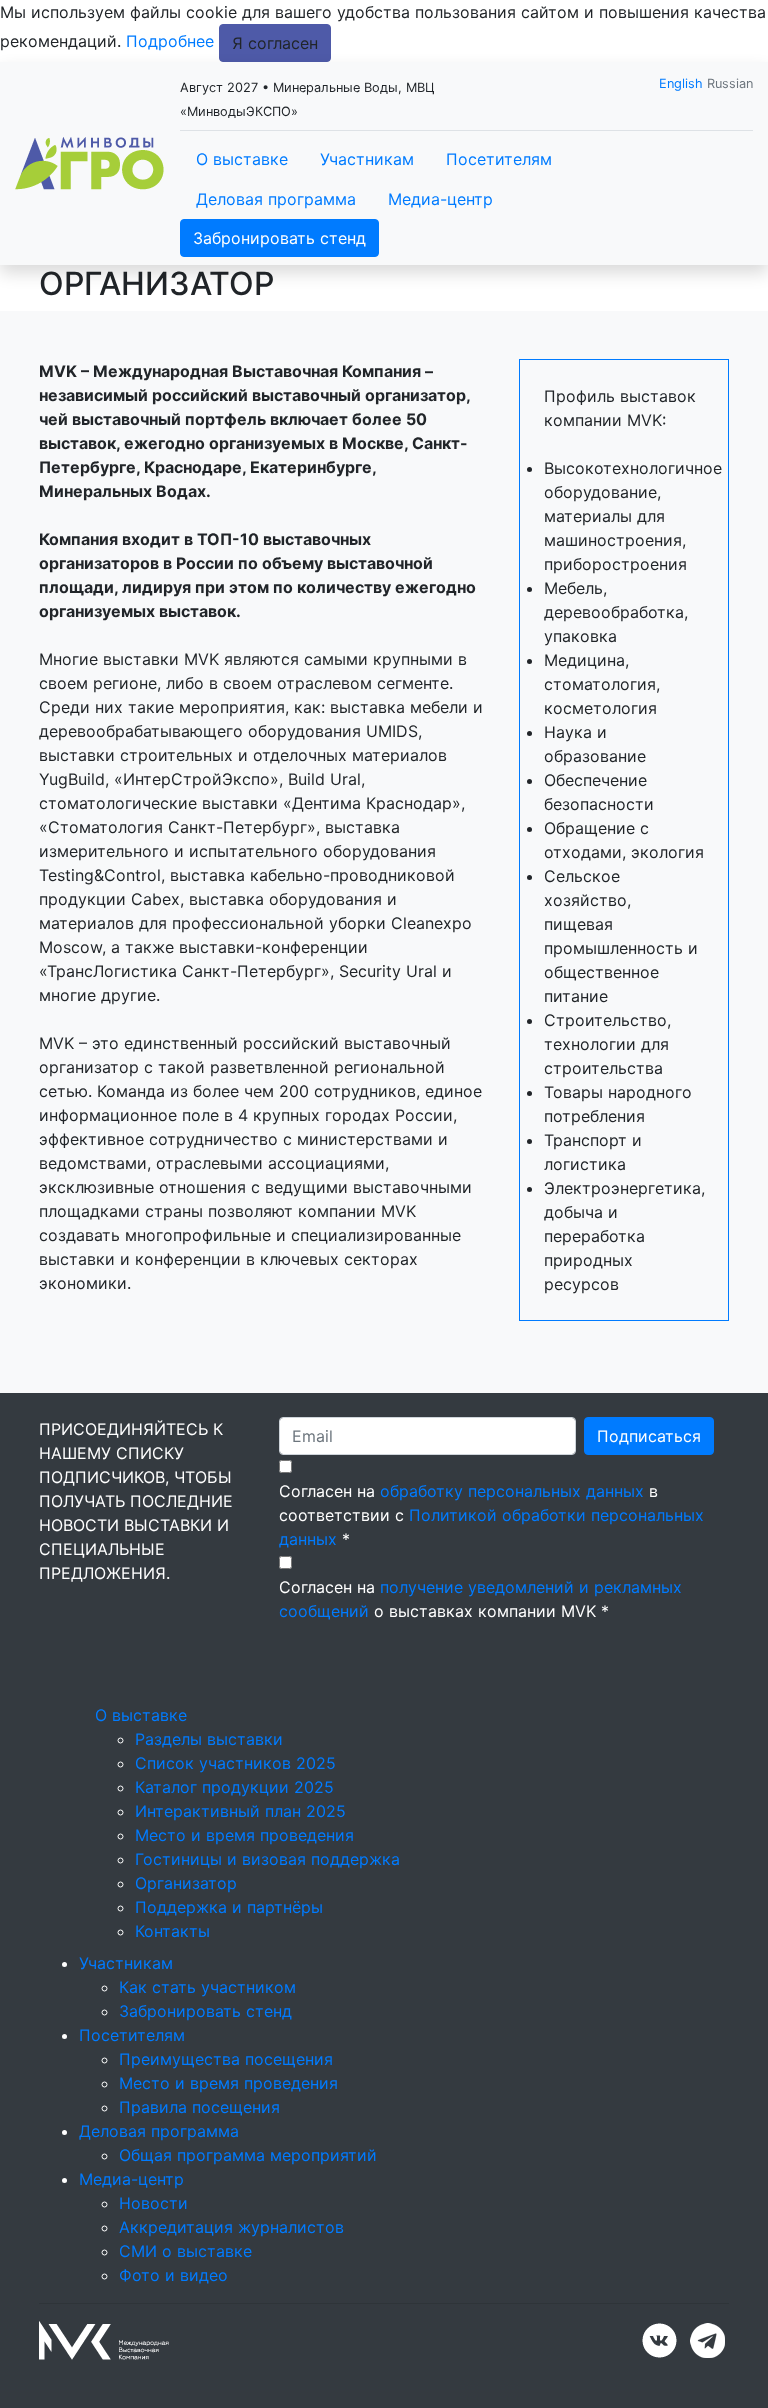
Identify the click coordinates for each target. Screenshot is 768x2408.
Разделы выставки (209, 1739)
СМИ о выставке (185, 2251)
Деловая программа (276, 199)
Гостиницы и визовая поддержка (267, 1859)
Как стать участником (207, 1987)
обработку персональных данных (512, 1491)
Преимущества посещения (226, 2059)
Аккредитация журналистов (231, 2227)
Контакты (172, 1931)
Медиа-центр (440, 199)
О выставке (242, 159)
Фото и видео (173, 2275)
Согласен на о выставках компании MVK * (480, 1599)
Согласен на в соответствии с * (491, 1515)
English (681, 83)
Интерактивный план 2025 (240, 1811)
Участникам (367, 159)
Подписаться (649, 1436)
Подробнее (170, 41)
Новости (153, 2203)
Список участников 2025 (235, 1763)
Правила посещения (199, 2107)
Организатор (186, 1883)
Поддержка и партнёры (229, 1907)
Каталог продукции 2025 (234, 1787)
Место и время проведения (244, 1835)
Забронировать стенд (279, 238)
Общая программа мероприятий (248, 2155)
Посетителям (499, 159)
